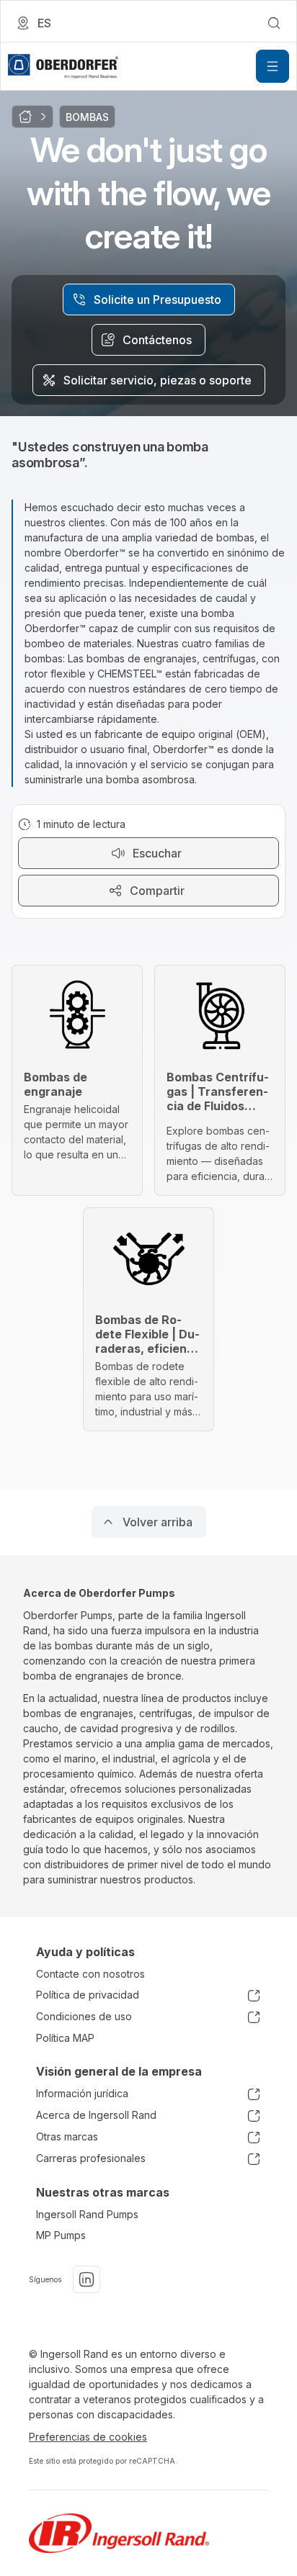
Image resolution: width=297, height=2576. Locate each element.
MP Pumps (61, 2235)
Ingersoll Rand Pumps (87, 2214)
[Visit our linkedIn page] (87, 2279)
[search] (274, 23)
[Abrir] (272, 66)
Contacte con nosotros (90, 1974)
